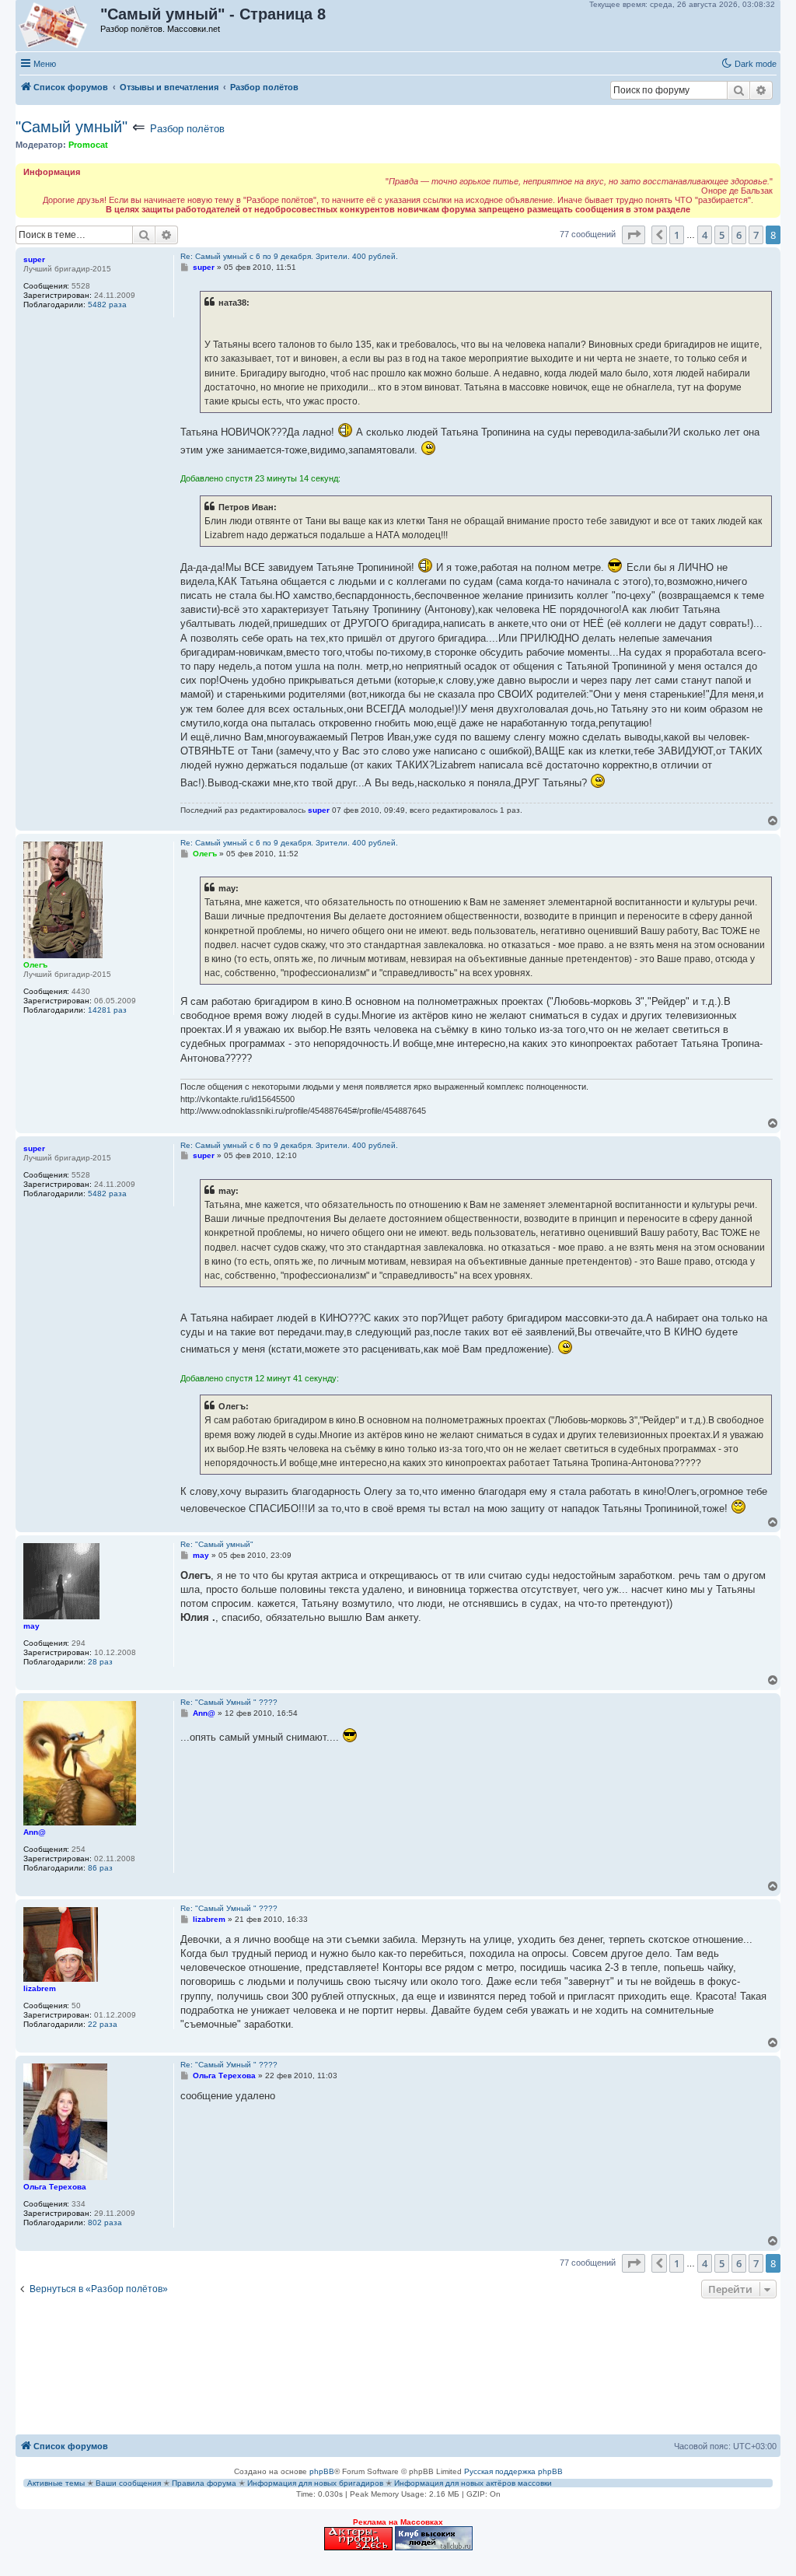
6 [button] (739, 235)
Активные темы (56, 2483)
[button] (634, 235)
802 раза (105, 2222)
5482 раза (107, 304)
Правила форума (204, 2483)
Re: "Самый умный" (217, 1544)
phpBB (322, 2471)
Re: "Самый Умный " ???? (229, 1702)
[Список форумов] (59, 26)
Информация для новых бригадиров (315, 2483)
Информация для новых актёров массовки (473, 2483)
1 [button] (677, 235)
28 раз (100, 1662)
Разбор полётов (187, 129)
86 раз (100, 1868)
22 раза (103, 2024)
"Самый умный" (72, 127)
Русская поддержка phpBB (513, 2471)
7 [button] (756, 235)
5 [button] (722, 235)
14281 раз (107, 1010)
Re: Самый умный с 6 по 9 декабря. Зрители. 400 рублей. (289, 256)
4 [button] (705, 235)
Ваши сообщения (128, 2483)
